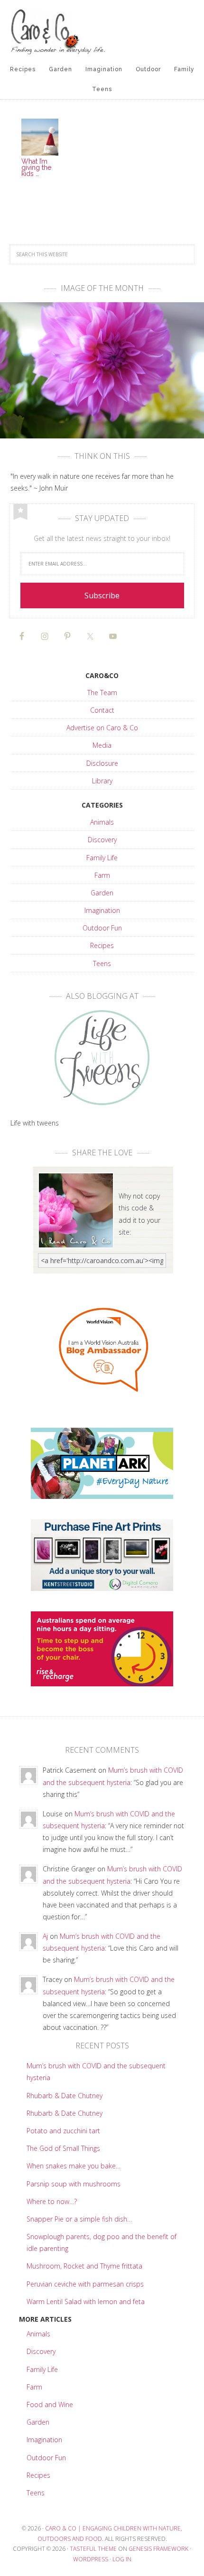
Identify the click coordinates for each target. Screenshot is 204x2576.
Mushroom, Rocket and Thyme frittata (84, 2266)
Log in (122, 2559)
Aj (45, 1936)
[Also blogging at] (102, 1058)
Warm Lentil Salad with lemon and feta (86, 2302)
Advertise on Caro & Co (102, 728)
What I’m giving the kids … (36, 167)
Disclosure (102, 763)
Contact (102, 710)
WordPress (91, 2559)
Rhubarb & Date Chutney (65, 2096)
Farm (102, 875)
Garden (102, 893)
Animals (102, 822)
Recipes (102, 945)
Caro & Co (102, 31)
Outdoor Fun (102, 928)
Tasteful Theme (93, 2549)
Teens (102, 963)
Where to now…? (52, 2201)
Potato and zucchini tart (63, 2131)
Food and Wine (50, 2404)
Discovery (102, 840)
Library (102, 781)
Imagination (102, 910)
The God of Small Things (63, 2148)
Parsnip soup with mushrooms (74, 2184)
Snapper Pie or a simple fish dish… (79, 2219)
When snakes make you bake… (74, 2166)
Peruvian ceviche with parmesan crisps (85, 2284)
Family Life (102, 858)
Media (102, 745)
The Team (102, 693)
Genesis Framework (158, 2549)
